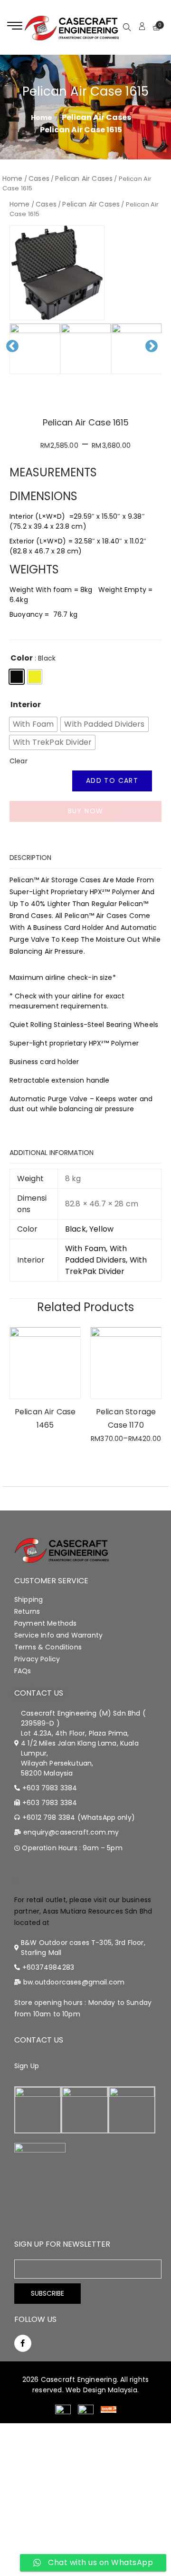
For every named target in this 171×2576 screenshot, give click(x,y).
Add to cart (112, 780)
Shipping (28, 1599)
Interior (26, 705)
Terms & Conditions (48, 1647)
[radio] (17, 677)
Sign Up (27, 2066)
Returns (27, 1611)
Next (156, 354)
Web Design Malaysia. (102, 2390)
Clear (19, 761)
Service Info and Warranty (58, 1635)
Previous (15, 354)
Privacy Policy (37, 1659)
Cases (39, 178)
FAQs (23, 1671)
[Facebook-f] (23, 2343)
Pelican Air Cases (96, 117)
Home (13, 178)
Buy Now (86, 811)
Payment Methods (45, 1623)
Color (22, 658)
